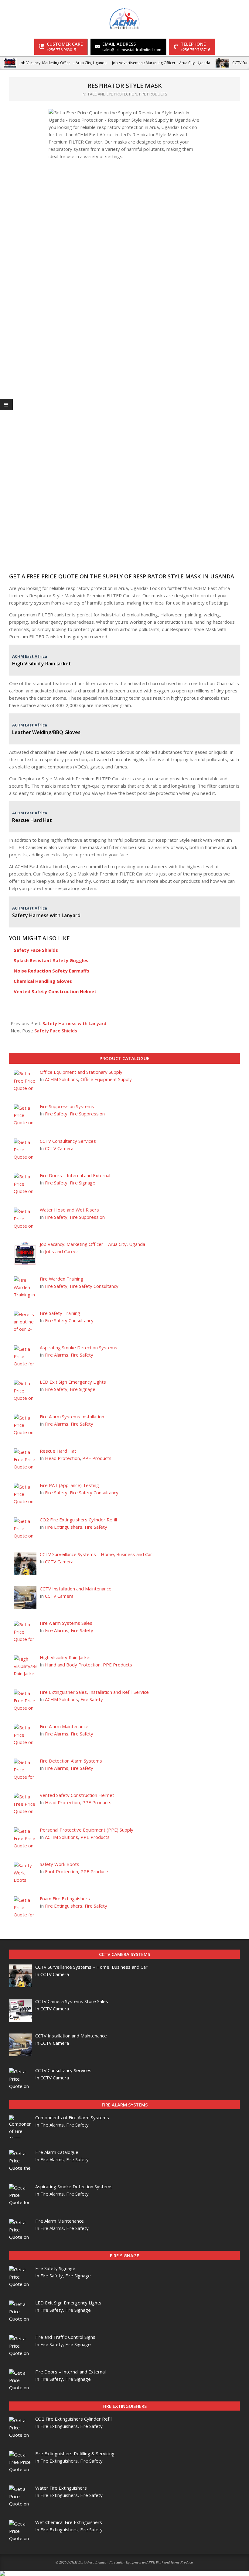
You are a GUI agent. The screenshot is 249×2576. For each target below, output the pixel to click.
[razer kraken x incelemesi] (124, 2574)
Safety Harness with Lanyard (74, 1023)
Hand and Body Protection (73, 1665)
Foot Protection (61, 1871)
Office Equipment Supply (106, 1079)
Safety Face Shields (36, 950)
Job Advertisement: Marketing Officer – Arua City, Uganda (161, 63)
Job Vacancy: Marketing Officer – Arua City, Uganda (63, 63)
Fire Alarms (57, 1355)
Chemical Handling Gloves (43, 981)
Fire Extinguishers (64, 1527)
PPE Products (153, 94)
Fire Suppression (87, 1114)
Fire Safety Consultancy (94, 1286)
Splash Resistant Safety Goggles (51, 960)
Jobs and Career (62, 1251)
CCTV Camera (59, 1148)
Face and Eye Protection (113, 94)
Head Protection (62, 1458)
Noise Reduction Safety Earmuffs (51, 971)
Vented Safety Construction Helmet (55, 991)
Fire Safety (56, 1114)
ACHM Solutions (61, 1079)
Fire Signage (83, 1183)
